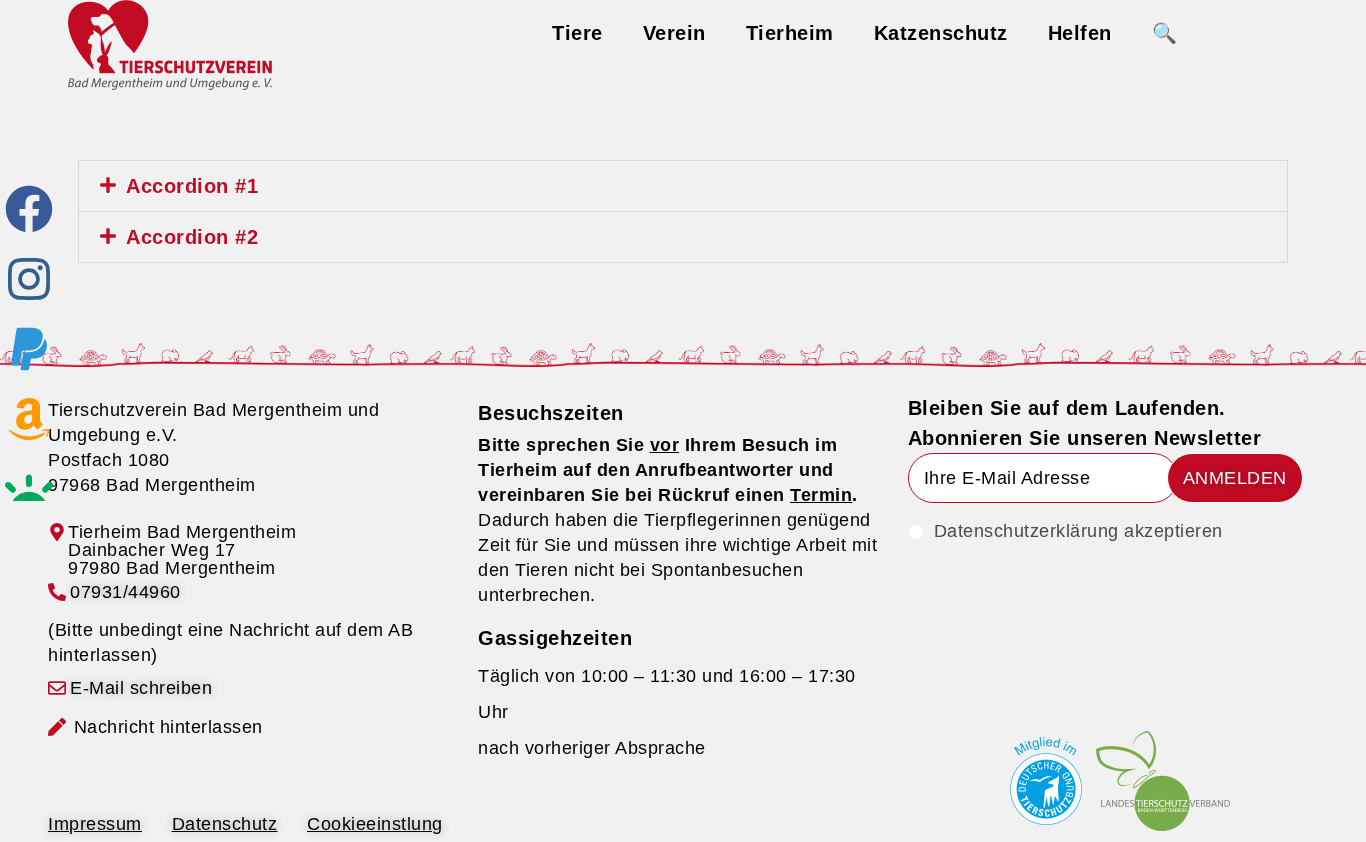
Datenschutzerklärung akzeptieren (1078, 531)
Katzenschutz (941, 33)
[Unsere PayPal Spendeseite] (29, 349)
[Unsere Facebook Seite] (29, 209)
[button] (682, 186)
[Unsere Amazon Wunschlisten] (29, 419)
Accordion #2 (192, 237)
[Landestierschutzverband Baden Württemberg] (1163, 781)
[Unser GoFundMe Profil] (29, 489)
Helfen (1080, 33)
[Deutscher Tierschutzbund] (1046, 781)
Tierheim (790, 33)
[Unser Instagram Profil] (29, 279)
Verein (674, 33)
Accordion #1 (192, 186)
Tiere (577, 33)
